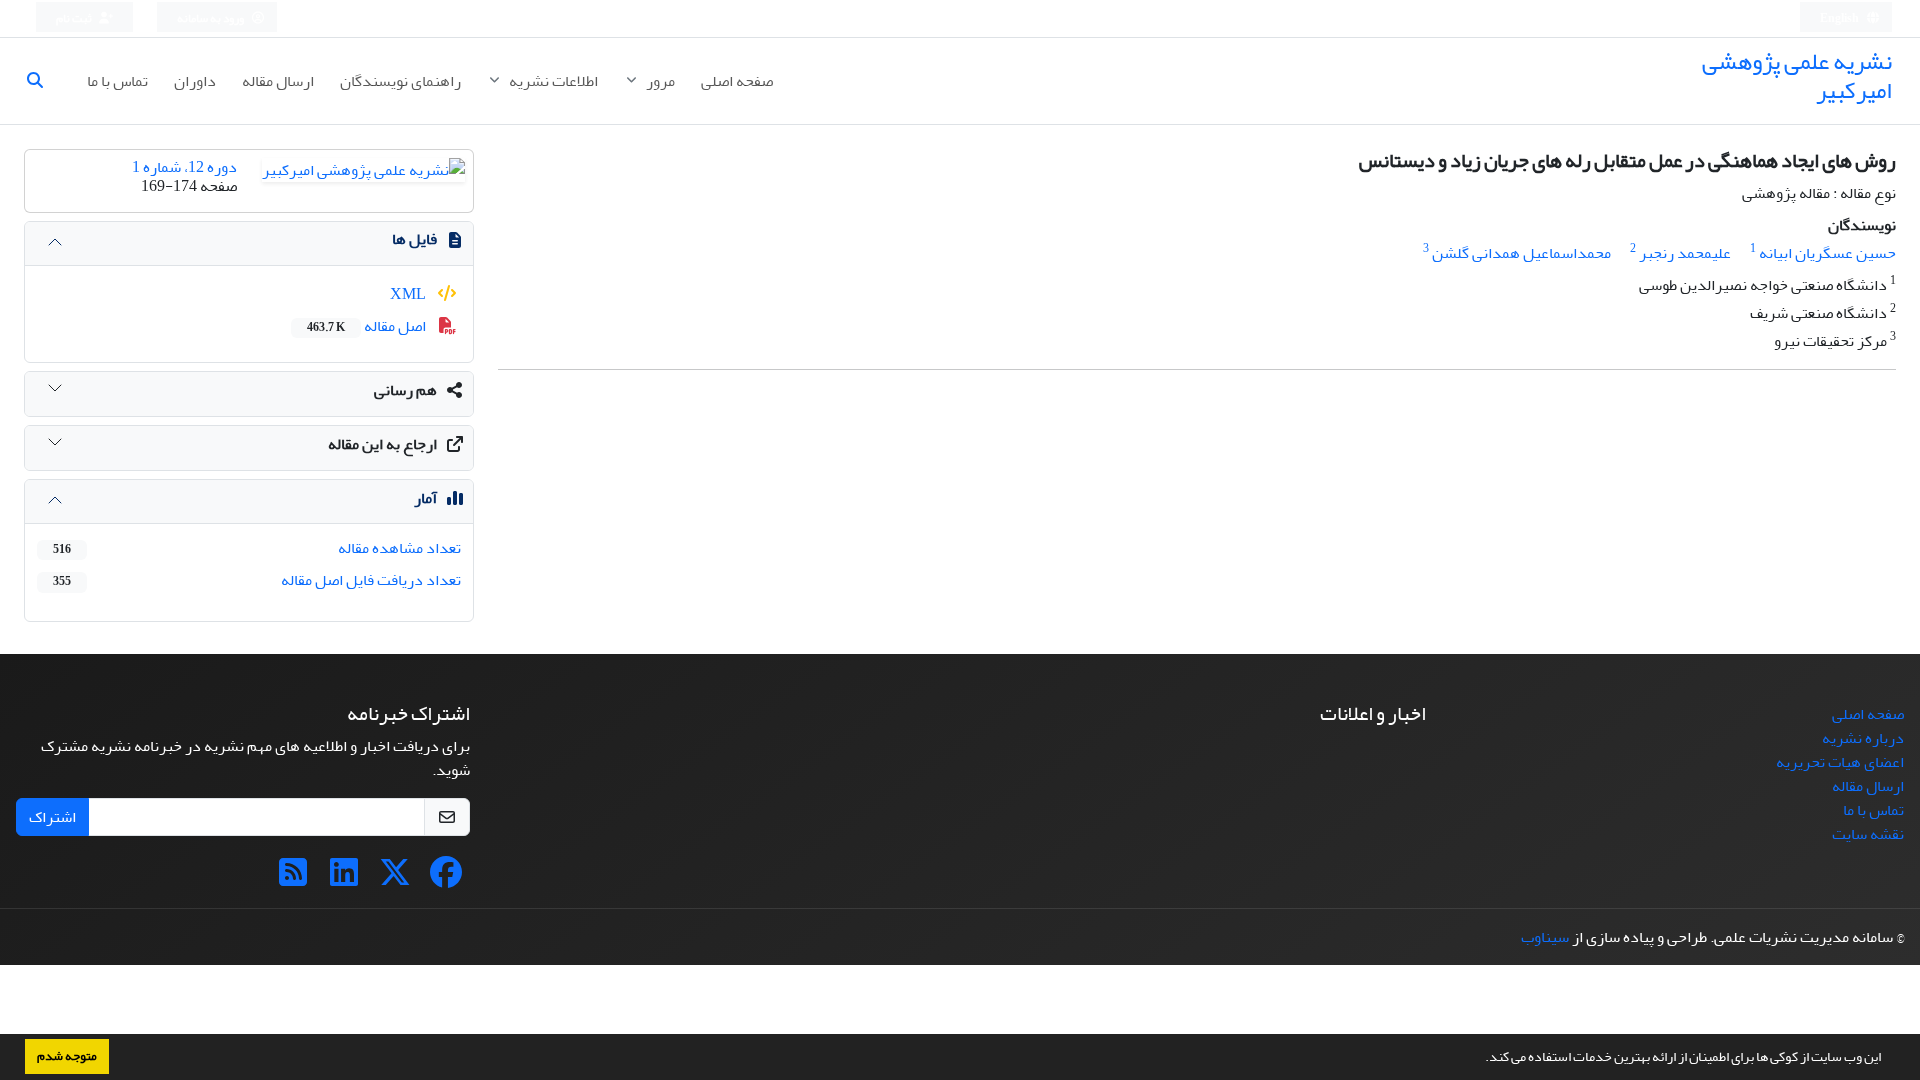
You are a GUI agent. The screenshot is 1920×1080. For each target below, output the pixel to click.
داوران (195, 81)
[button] (1480, 1059)
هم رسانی (405, 390)
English (1840, 18)
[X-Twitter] (395, 879)
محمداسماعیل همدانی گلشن (1521, 253)
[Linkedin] (344, 879)
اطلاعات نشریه (552, 81)
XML (409, 294)
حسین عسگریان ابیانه (1827, 253)
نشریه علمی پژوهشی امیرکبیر (1797, 76)
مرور (659, 81)
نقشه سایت (1868, 834)
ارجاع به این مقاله (382, 444)
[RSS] (293, 879)
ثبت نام (75, 18)
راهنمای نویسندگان (400, 81)
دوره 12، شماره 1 (184, 167)
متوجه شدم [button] (67, 1056)
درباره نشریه (1863, 738)
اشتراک (52, 817)
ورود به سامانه (211, 18)
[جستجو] (43, 81)
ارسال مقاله (278, 81)
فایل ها (414, 239)
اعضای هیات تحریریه (1840, 762)
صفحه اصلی (737, 81)
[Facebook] (446, 879)
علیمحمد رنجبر (1685, 253)
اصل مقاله (368, 326)
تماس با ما (117, 81)
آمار (425, 498)
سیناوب (1545, 937)
